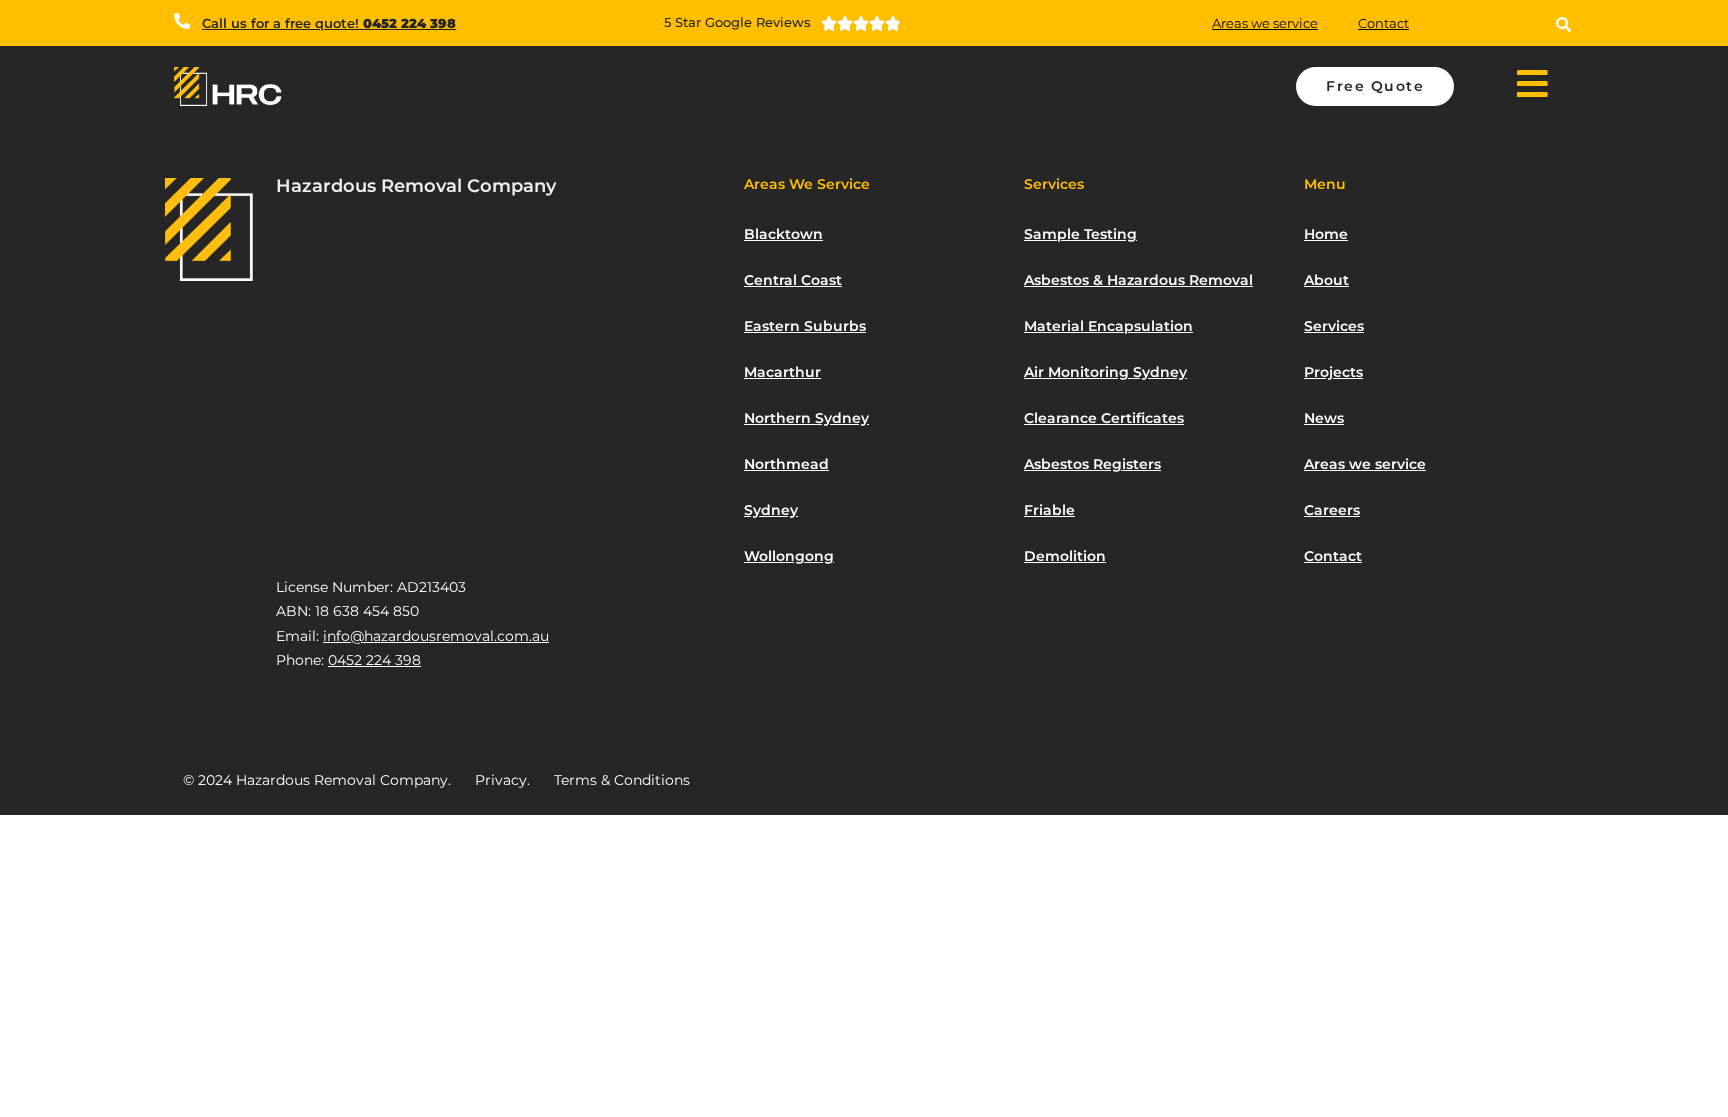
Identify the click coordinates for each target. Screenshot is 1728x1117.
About (1326, 280)
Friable (1049, 510)
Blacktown (783, 234)
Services (1334, 326)
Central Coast (793, 280)
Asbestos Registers (1092, 464)
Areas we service (1265, 23)
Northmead (786, 464)
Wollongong (789, 556)
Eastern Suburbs (805, 326)
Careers (1332, 510)
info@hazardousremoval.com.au (436, 636)
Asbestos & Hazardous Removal (1138, 280)
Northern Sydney (806, 418)
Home (1326, 234)
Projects (1333, 372)
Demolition (1065, 556)
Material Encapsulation (1108, 326)
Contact (1383, 23)
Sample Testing (1080, 234)
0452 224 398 (374, 660)
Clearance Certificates (1104, 418)
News (1324, 418)
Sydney (771, 510)
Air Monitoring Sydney (1105, 372)
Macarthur (782, 372)
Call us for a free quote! (329, 23)
